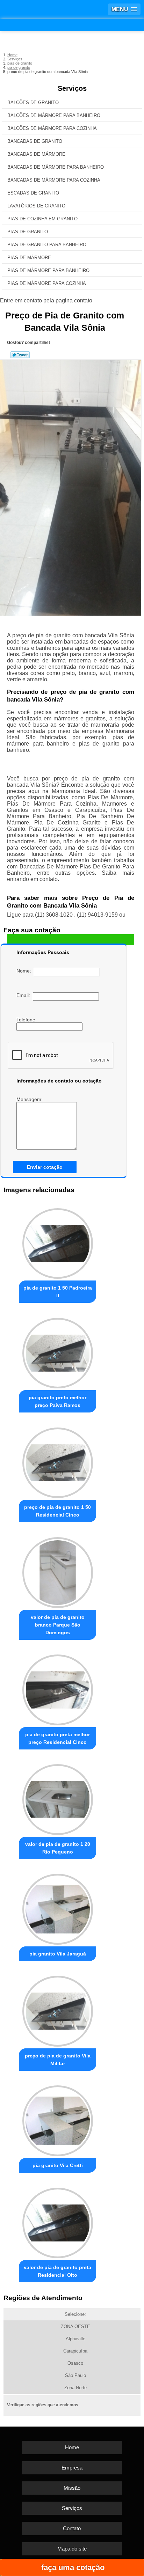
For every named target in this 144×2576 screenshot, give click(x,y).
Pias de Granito (28, 232)
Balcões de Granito (33, 102)
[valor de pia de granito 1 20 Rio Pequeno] (57, 1798)
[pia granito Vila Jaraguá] (57, 1907)
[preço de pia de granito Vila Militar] (57, 2009)
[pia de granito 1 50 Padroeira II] (57, 1241)
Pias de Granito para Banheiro (47, 245)
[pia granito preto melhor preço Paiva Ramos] (57, 1351)
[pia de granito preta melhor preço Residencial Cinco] (57, 1688)
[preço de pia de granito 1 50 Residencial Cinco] (57, 1461)
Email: (25, 995)
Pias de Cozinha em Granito (42, 219)
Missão (72, 2488)
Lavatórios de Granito (36, 206)
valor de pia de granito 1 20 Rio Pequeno (58, 1848)
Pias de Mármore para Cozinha (47, 283)
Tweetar (20, 355)
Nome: (25, 971)
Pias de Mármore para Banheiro (48, 270)
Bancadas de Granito (35, 141)
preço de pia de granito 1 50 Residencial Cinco (57, 1511)
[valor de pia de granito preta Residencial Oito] (57, 2221)
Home (72, 2447)
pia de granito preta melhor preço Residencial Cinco (57, 1738)
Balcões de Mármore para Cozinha (52, 128)
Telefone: (27, 1020)
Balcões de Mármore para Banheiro (54, 115)
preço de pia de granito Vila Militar (58, 2060)
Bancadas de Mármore (36, 154)
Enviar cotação (45, 1167)
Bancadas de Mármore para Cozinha (54, 180)
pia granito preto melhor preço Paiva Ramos (57, 1401)
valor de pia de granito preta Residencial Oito (57, 2271)
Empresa (72, 2468)
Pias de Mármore (29, 258)
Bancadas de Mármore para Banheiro (56, 167)
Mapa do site (72, 2549)
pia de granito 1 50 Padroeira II (58, 1292)
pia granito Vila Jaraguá (58, 1954)
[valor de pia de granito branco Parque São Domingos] (57, 1570)
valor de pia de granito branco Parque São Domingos (58, 1625)
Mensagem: (30, 1099)
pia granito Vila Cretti (58, 2165)
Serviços (72, 88)
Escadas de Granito (33, 193)
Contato (72, 2528)
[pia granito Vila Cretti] (57, 2119)
